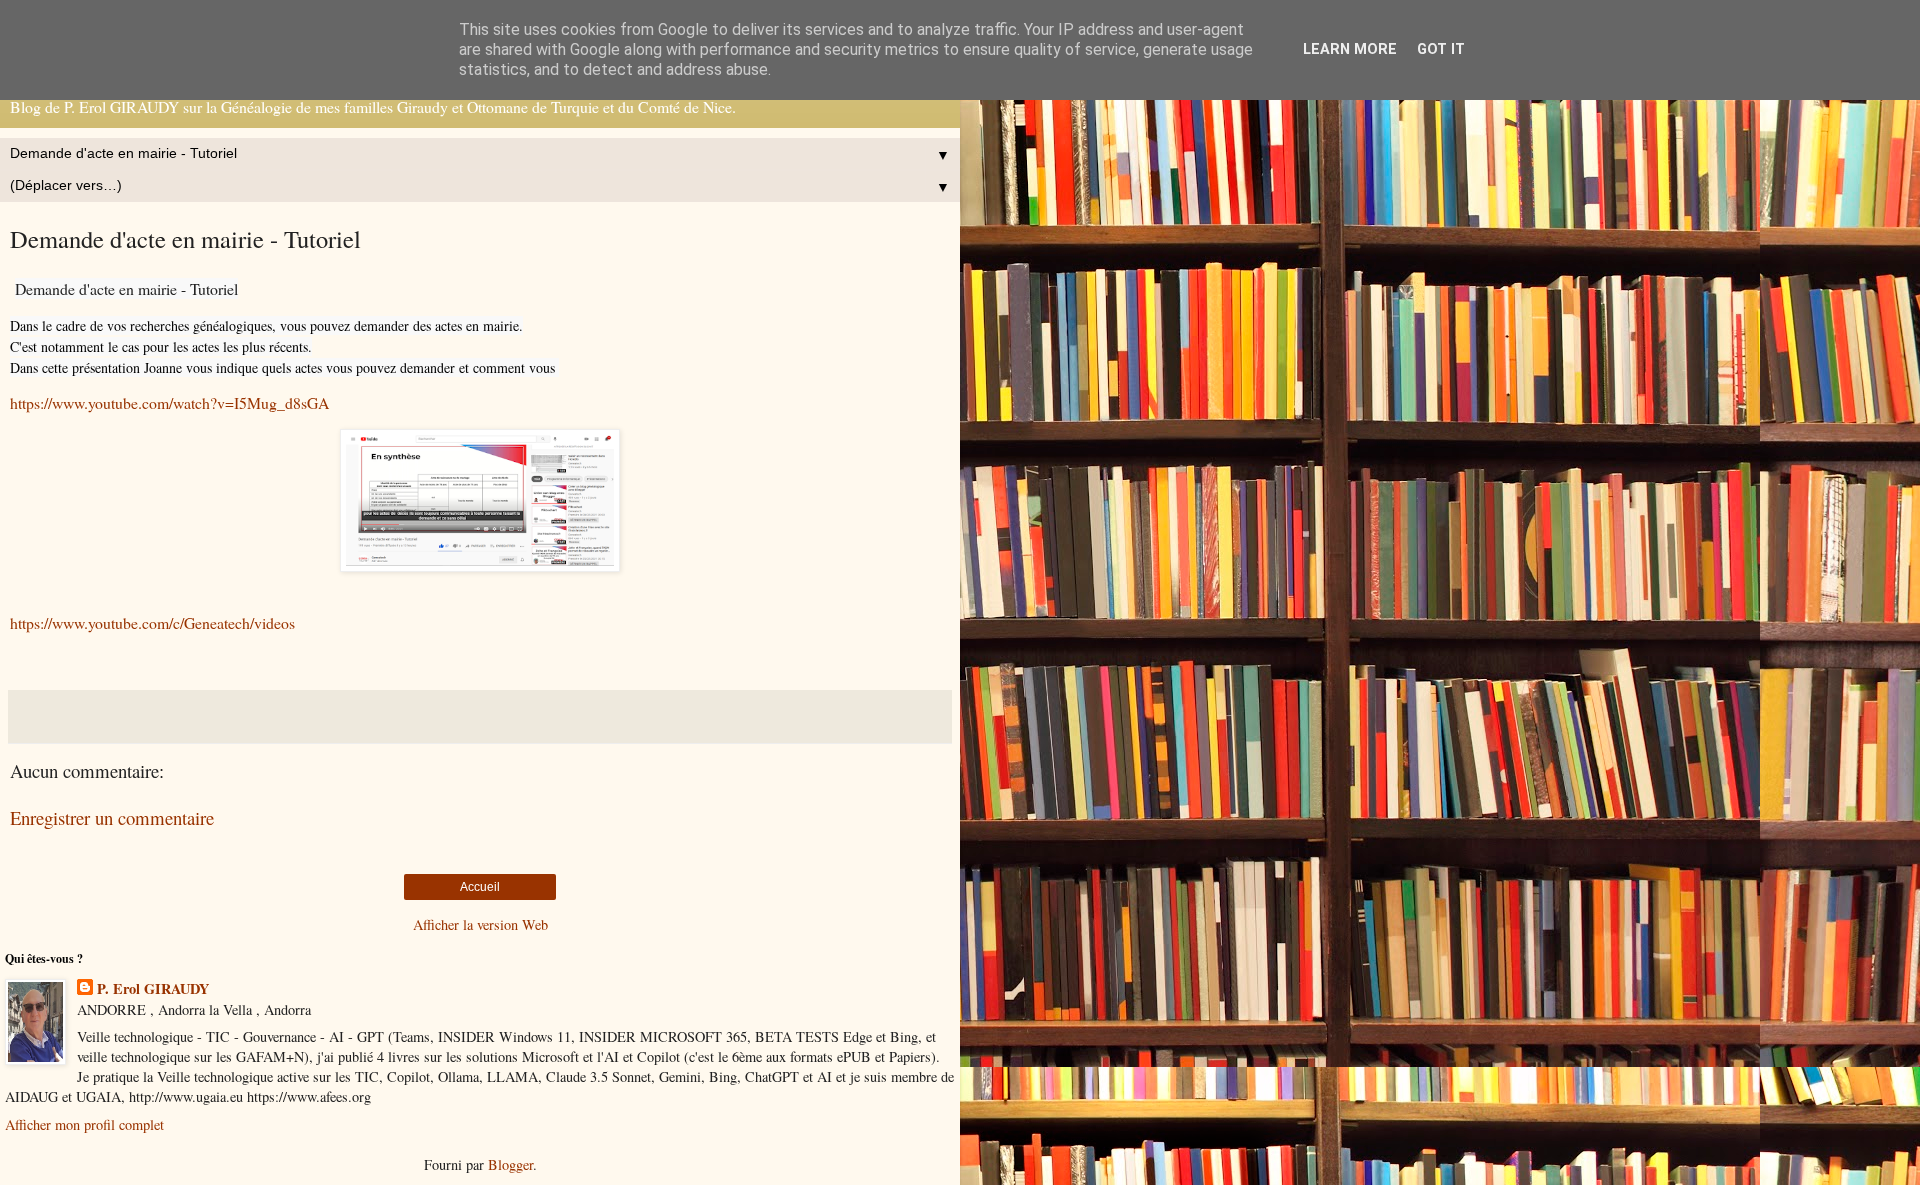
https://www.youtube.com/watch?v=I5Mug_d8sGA (169, 402)
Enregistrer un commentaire (112, 817)
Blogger (510, 1164)
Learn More (1350, 49)
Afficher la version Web (480, 924)
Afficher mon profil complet (84, 1124)
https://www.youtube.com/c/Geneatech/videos (152, 622)
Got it (1441, 49)
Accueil (480, 887)
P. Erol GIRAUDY (153, 989)
